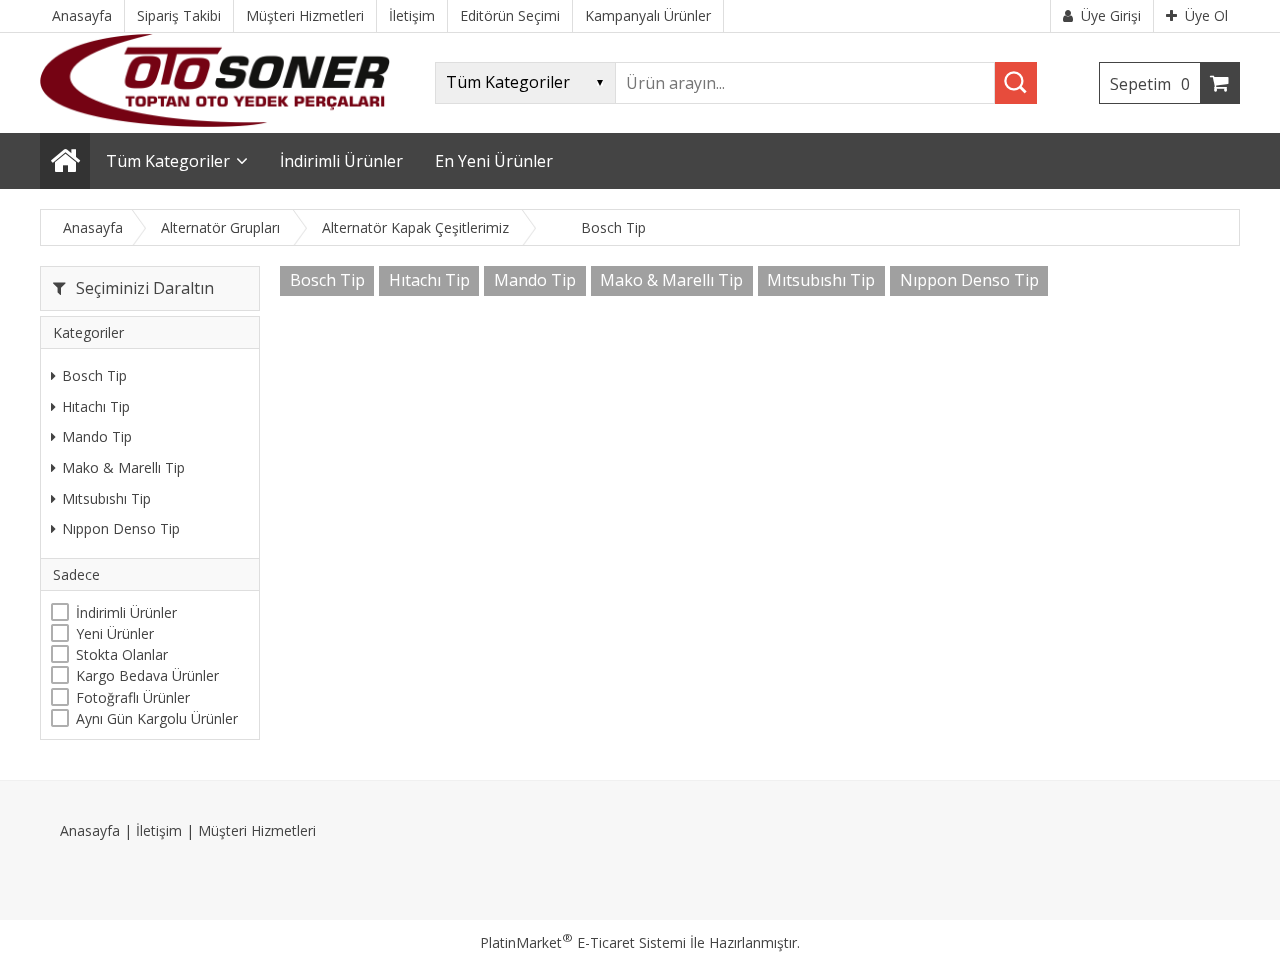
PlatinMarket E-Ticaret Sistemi (583, 942)
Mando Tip (97, 436)
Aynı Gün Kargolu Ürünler (157, 718)
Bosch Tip (94, 375)
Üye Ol (1206, 15)
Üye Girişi (1111, 15)
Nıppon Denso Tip (121, 528)
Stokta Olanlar (122, 654)
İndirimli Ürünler (126, 612)
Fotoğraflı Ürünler (133, 697)
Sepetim (1150, 84)
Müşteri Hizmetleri (257, 830)
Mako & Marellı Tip (123, 467)
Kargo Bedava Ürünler (147, 675)
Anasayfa (90, 830)
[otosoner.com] (215, 121)
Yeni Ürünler (115, 633)
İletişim (159, 830)
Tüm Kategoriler (168, 161)
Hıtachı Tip (96, 406)
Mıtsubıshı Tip (106, 498)
